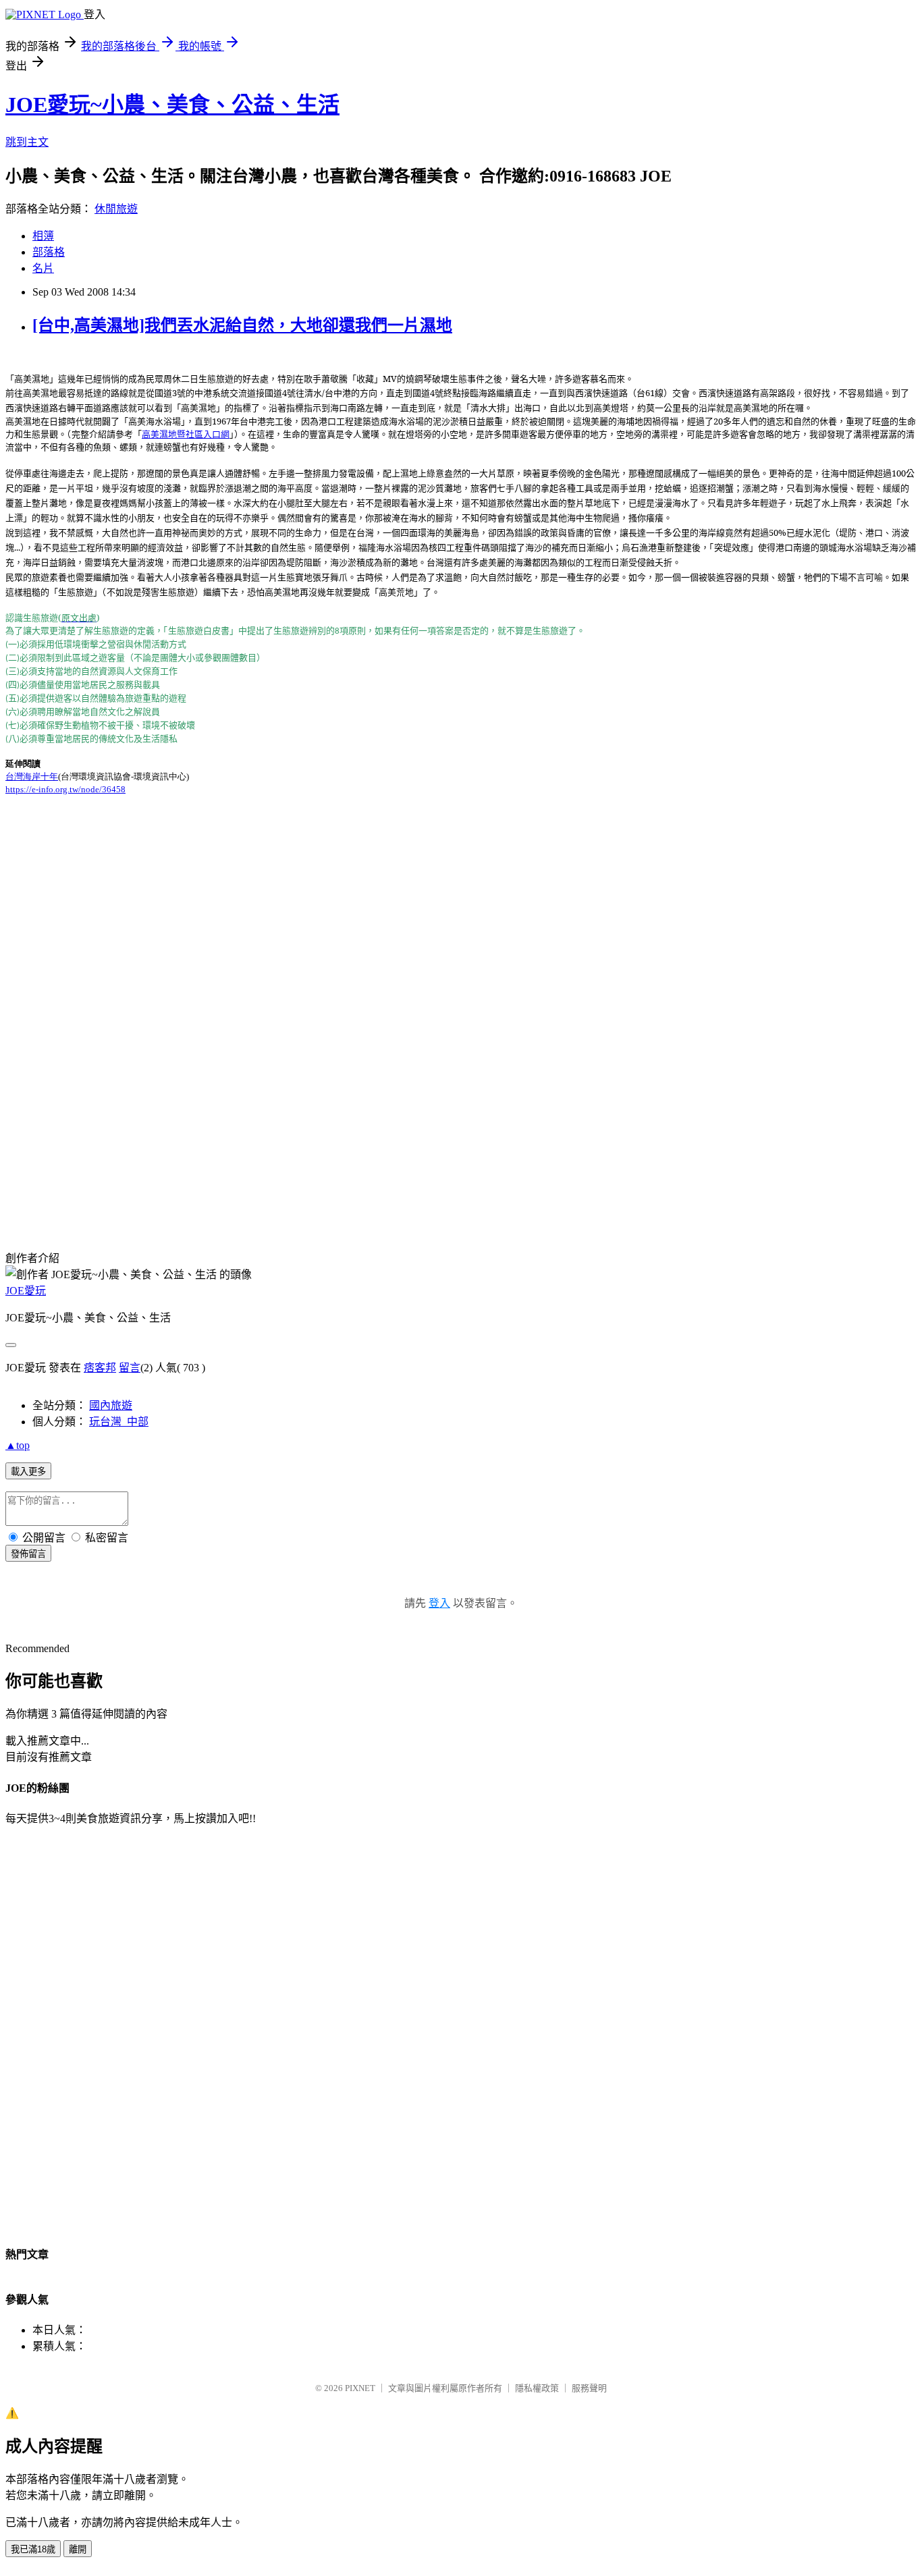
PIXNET (360, 2388)
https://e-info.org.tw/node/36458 (65, 789)
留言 (130, 1368)
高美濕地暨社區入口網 (186, 434)
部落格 (49, 252)
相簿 (43, 236)
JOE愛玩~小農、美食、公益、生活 (172, 105)
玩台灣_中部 (119, 1422)
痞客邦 (100, 1368)
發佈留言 (28, 1554)
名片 (43, 268)
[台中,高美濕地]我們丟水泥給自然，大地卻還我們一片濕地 (242, 325)
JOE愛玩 (26, 1291)
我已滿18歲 (33, 2549)
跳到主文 (27, 142)
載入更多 (28, 1472)
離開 (78, 2549)
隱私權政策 (537, 2388)
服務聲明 (589, 2388)
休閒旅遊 (116, 209)
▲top (18, 1445)
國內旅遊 (111, 1405)
